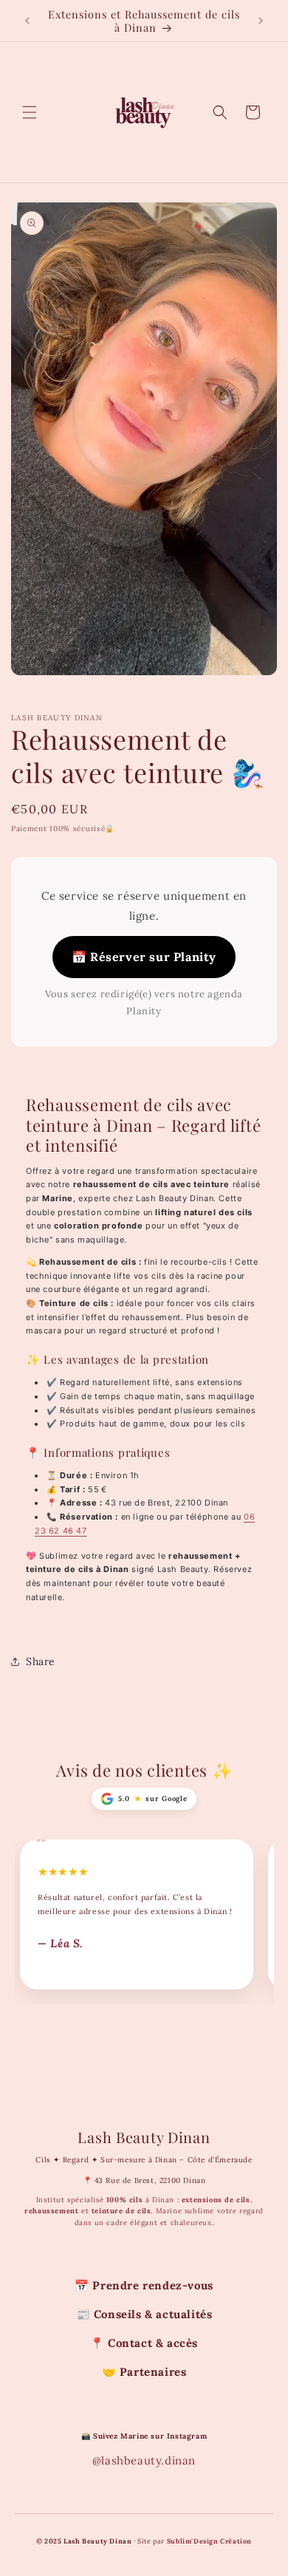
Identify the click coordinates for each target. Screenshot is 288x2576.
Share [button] (41, 1661)
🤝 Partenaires (144, 2372)
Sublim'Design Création (209, 2541)
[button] (30, 112)
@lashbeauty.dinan (144, 2460)
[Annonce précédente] (27, 21)
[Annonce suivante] (261, 21)
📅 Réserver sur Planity (144, 957)
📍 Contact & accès (144, 2343)
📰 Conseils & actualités (144, 2314)
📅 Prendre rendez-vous (144, 2285)
